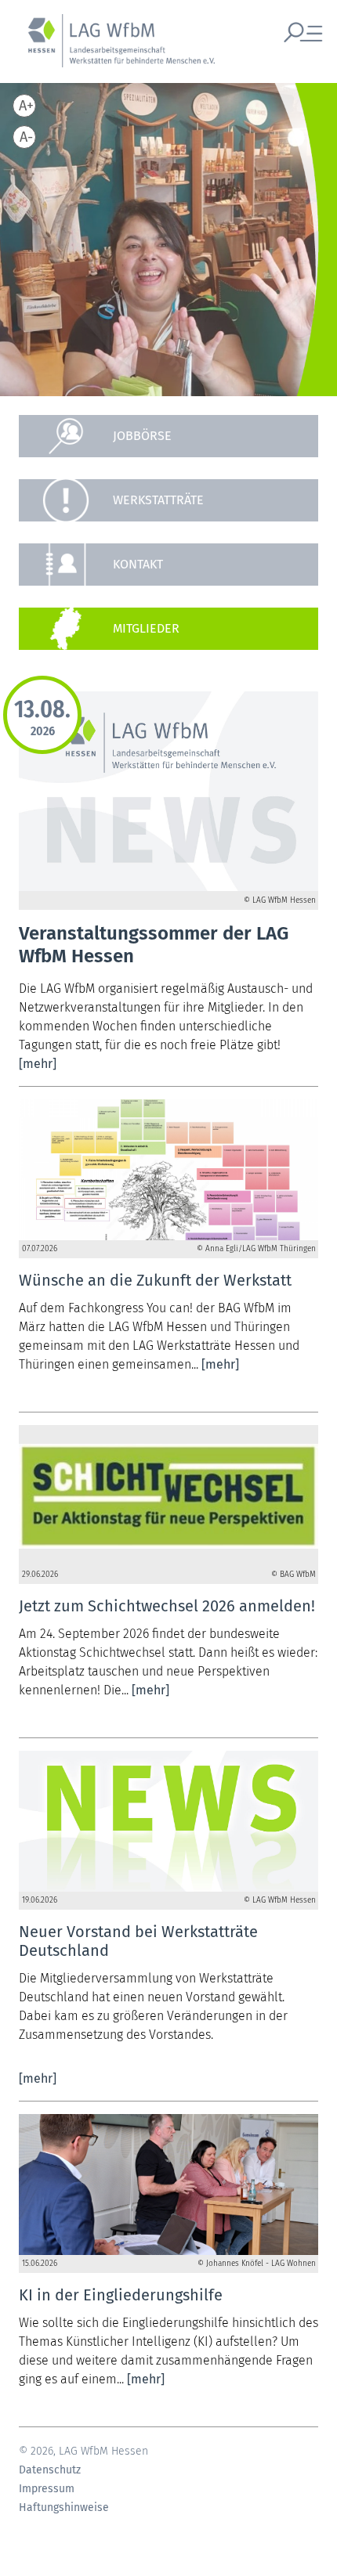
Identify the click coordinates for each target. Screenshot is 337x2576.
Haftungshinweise (64, 2508)
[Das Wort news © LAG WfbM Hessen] (168, 1821)
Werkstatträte (158, 500)
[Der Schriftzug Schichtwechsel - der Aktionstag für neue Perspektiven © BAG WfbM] (168, 1495)
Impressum (47, 2489)
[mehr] (38, 1064)
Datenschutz (50, 2470)
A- (26, 137)
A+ (26, 106)
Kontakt (138, 564)
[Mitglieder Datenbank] (168, 629)
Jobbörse (142, 436)
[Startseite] (114, 49)
